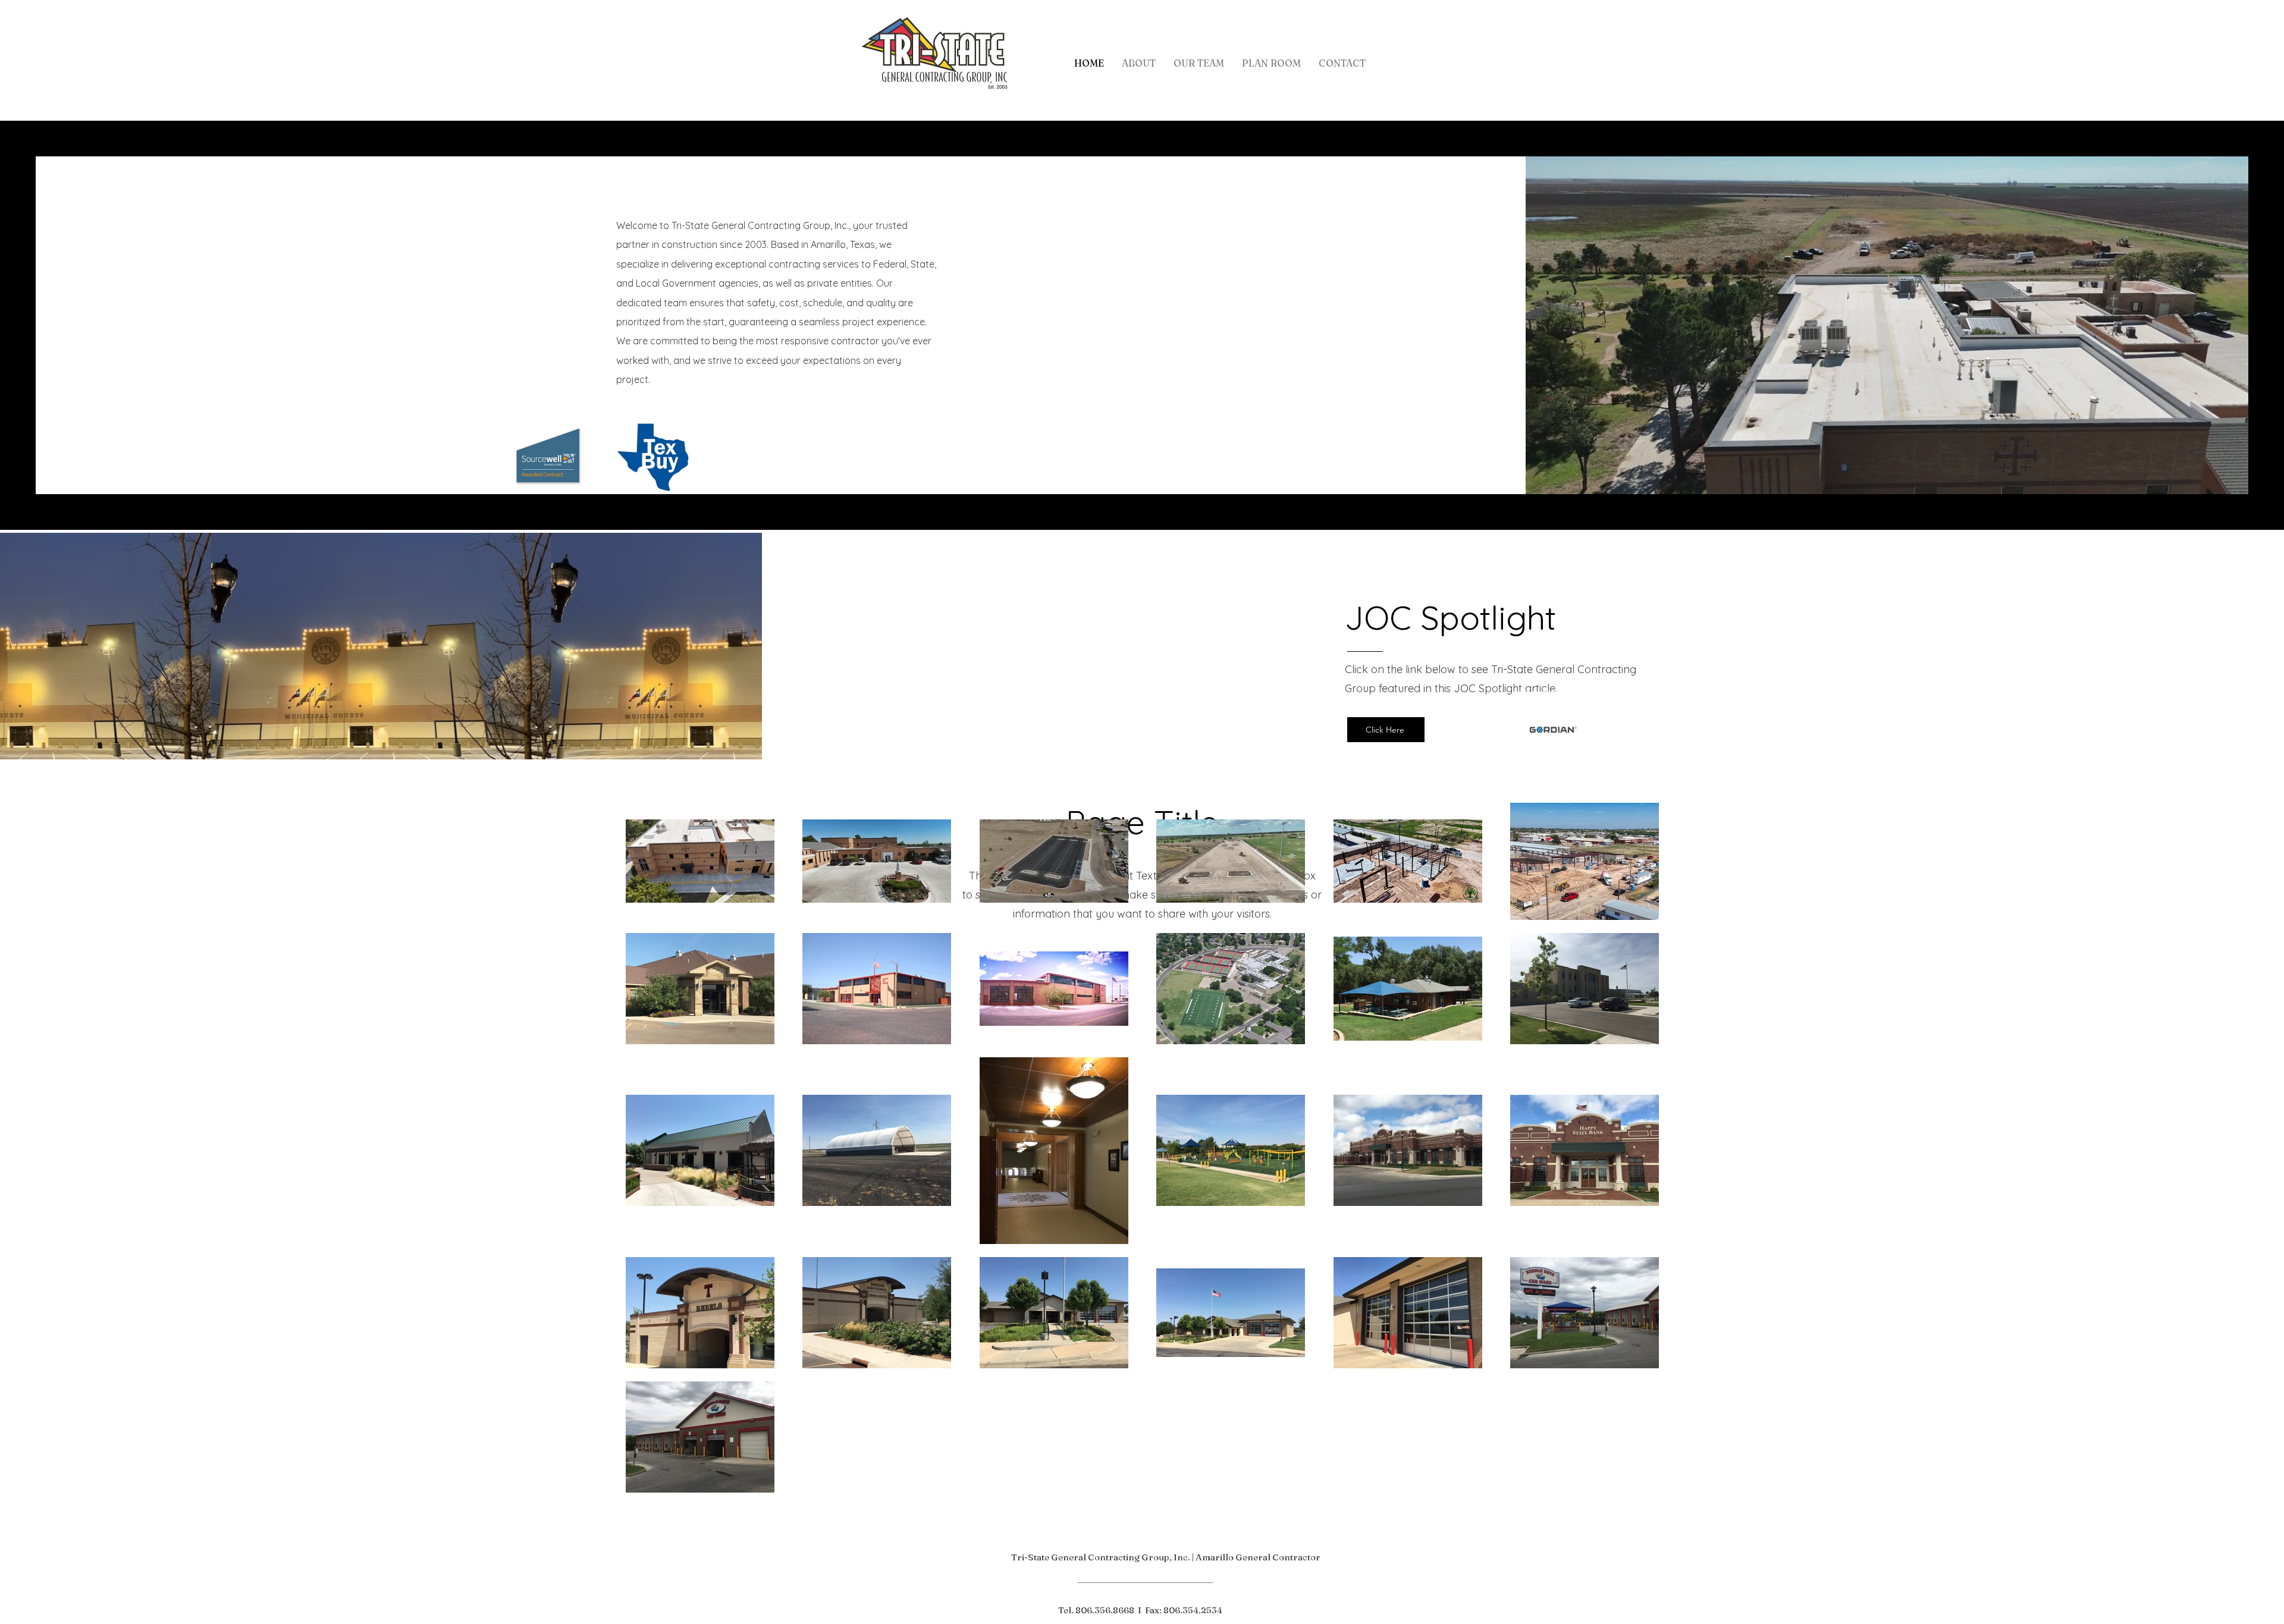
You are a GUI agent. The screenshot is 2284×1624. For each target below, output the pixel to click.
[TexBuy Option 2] (654, 456)
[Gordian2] (1551, 730)
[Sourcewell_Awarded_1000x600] (548, 456)
